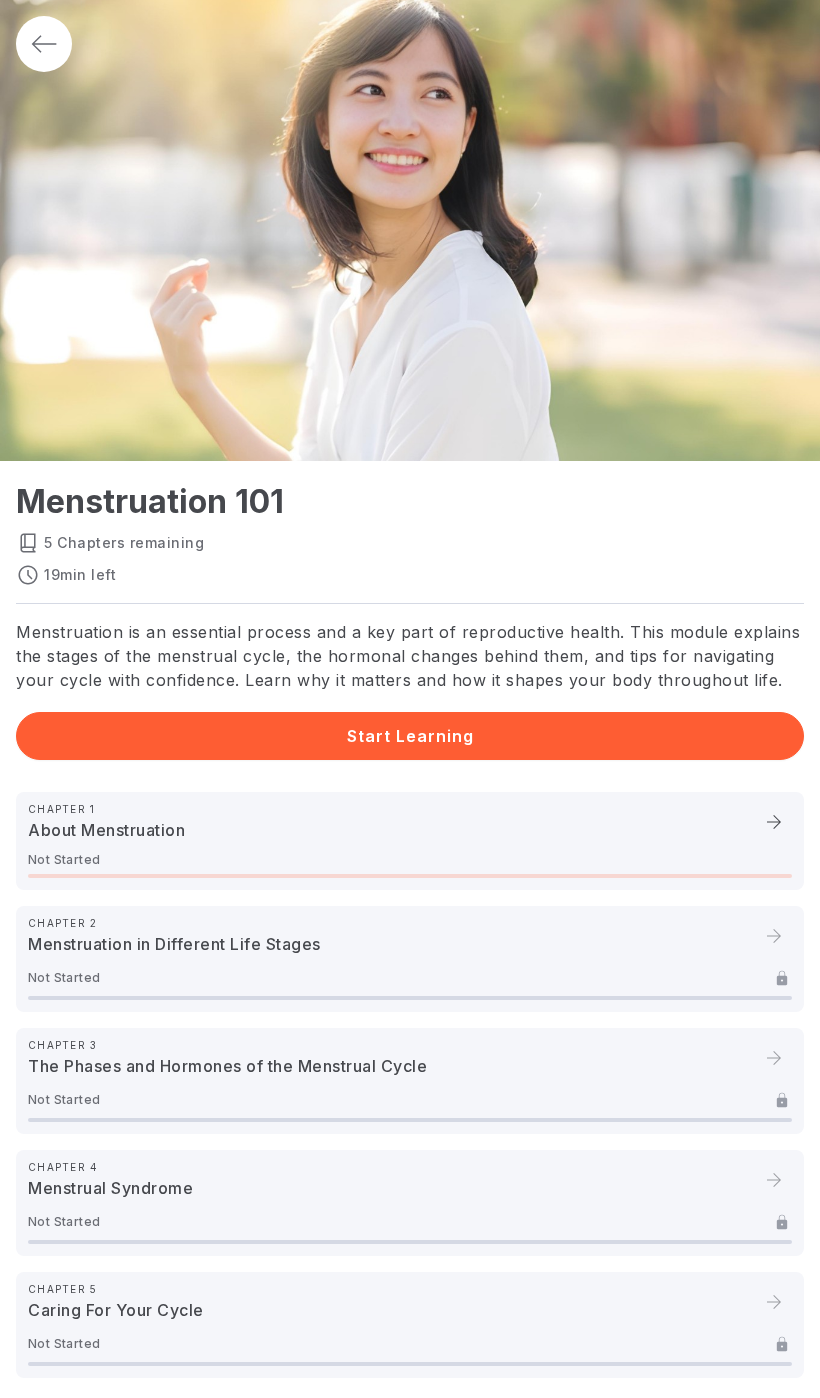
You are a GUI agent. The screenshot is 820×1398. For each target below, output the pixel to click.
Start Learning (410, 736)
